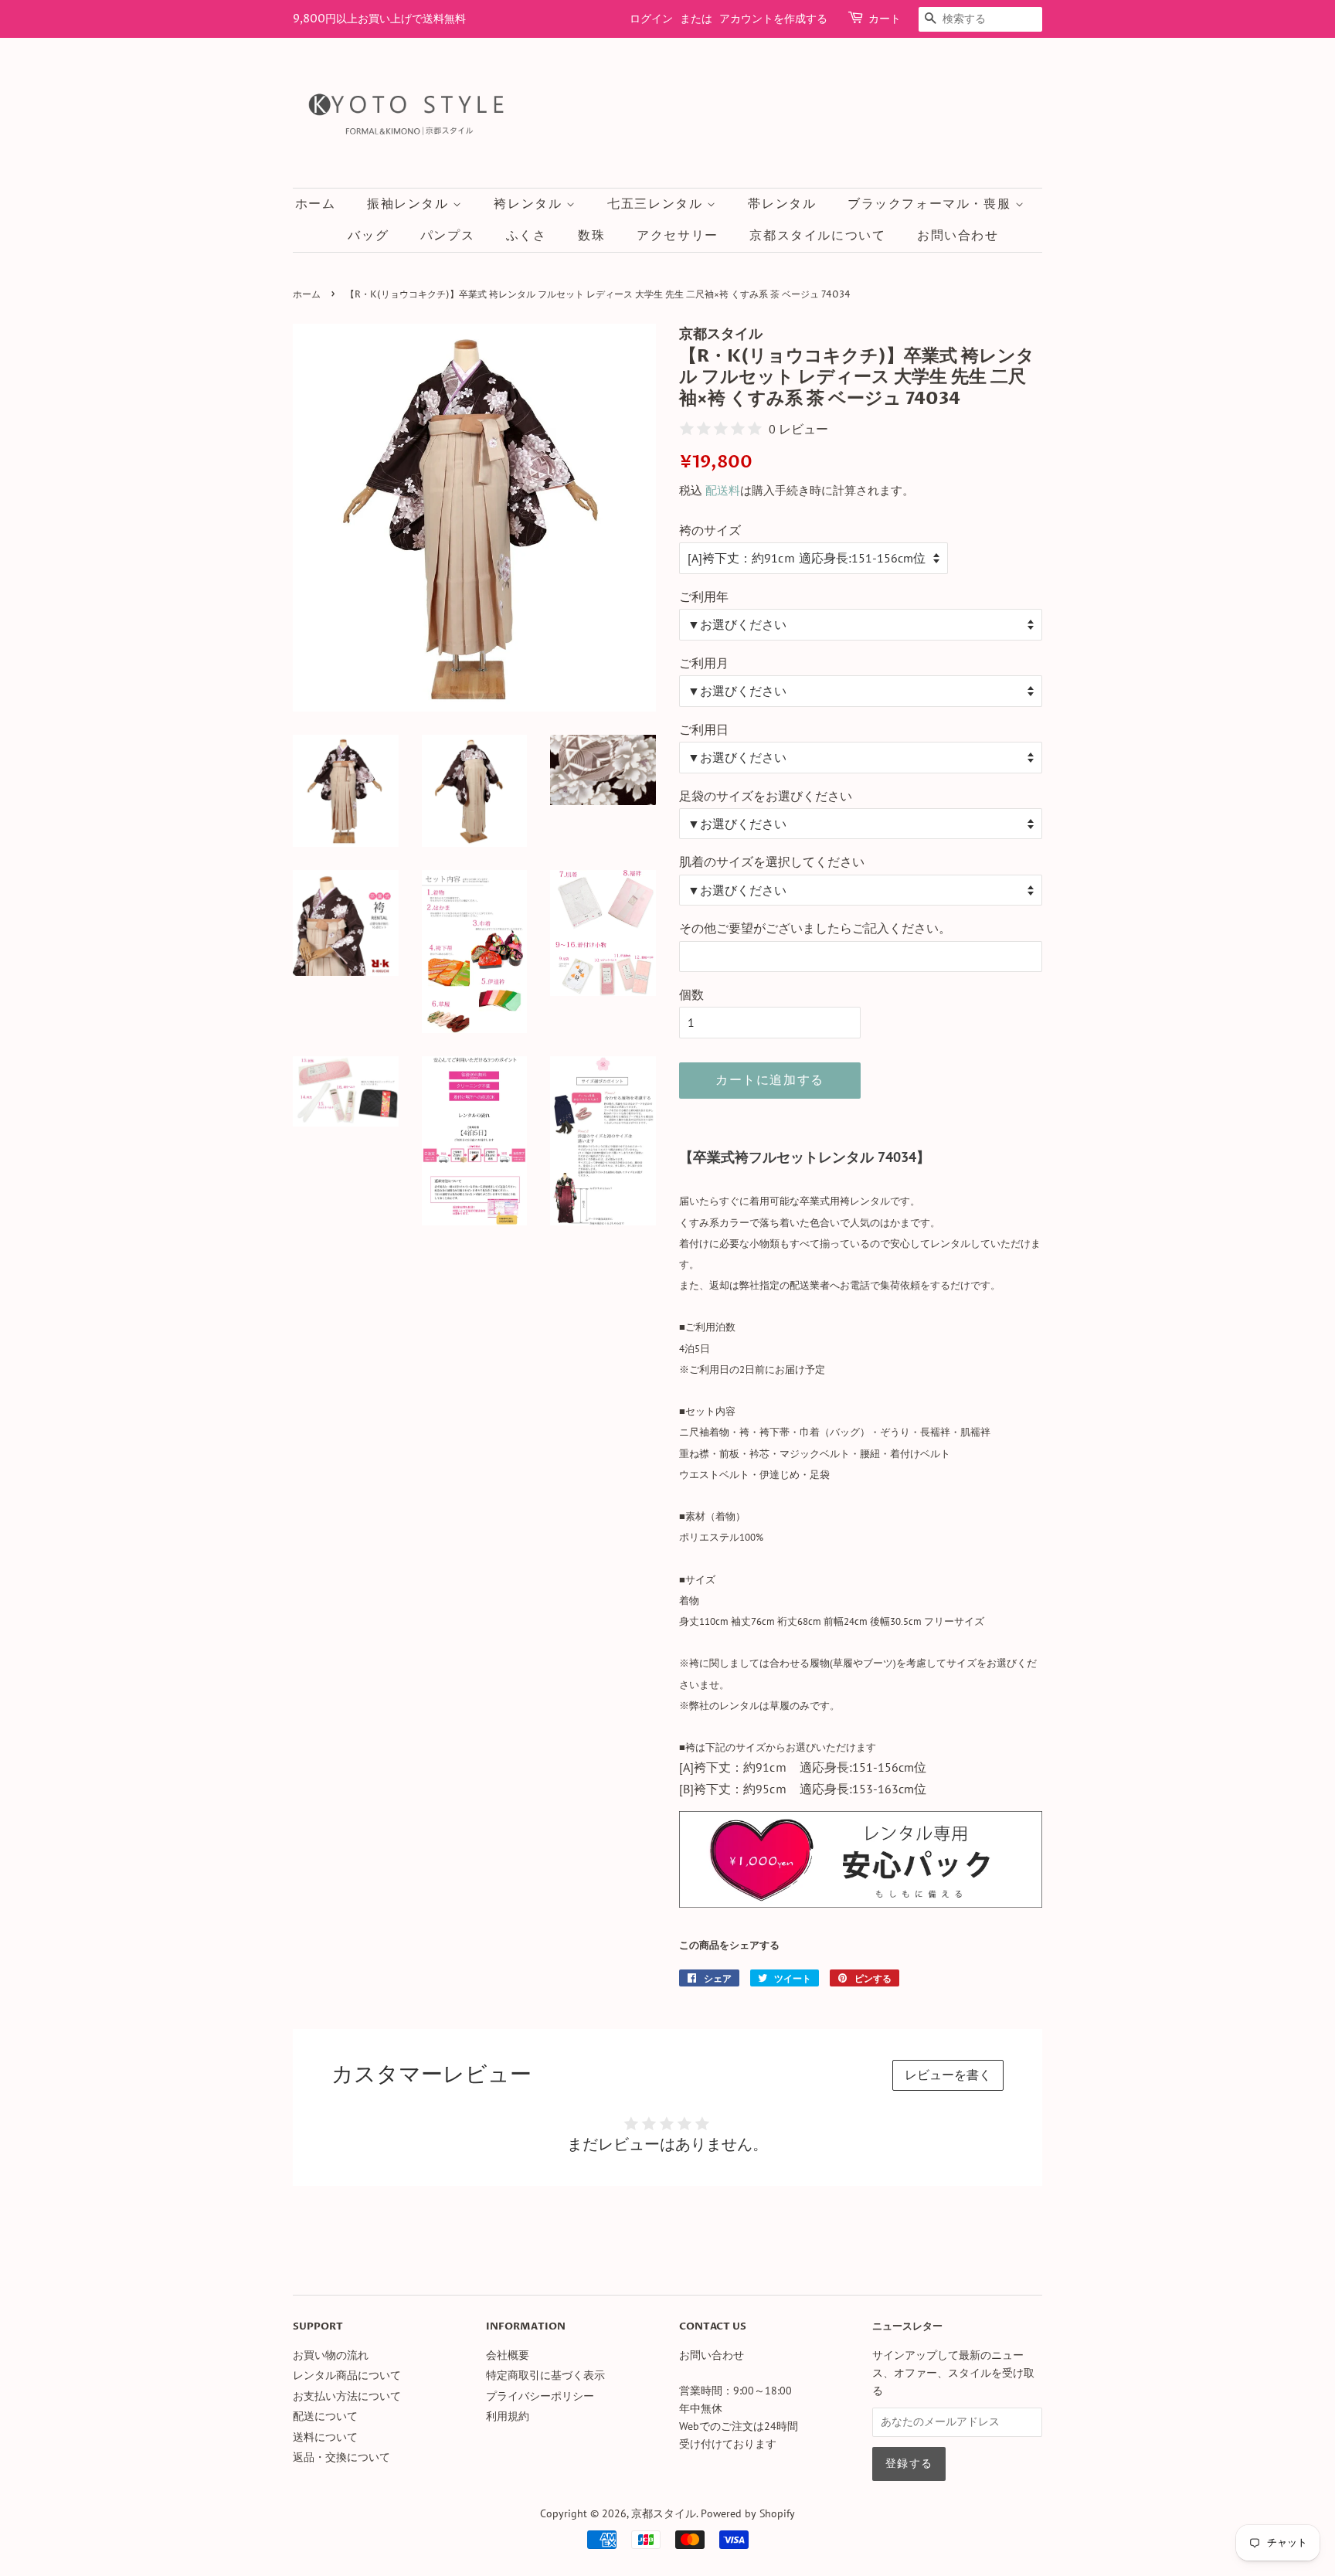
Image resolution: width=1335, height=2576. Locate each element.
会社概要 (508, 2355)
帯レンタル (782, 204)
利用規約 (508, 2416)
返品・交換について (341, 2457)
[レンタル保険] (861, 1903)
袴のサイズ (710, 530)
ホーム (316, 204)
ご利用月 (704, 663)
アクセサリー (678, 236)
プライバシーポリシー (540, 2396)
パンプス (447, 236)
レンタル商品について (347, 2375)
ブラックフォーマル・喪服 (931, 204)
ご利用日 (704, 729)
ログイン (651, 19)
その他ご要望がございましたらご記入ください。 (815, 928)
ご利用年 (704, 596)
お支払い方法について (347, 2396)
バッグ (368, 236)
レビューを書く (948, 2075)
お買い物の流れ (331, 2355)
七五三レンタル (657, 204)
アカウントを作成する (773, 19)
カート (885, 19)
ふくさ (527, 236)
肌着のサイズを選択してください (772, 861)
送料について (325, 2437)
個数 (691, 994)
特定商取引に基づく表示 (545, 2375)
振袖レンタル (410, 204)
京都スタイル (664, 2513)
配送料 (723, 490)
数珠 (591, 236)
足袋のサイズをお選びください (766, 796)
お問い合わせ (958, 236)
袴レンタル (530, 204)
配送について (325, 2416)
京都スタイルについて (817, 236)
